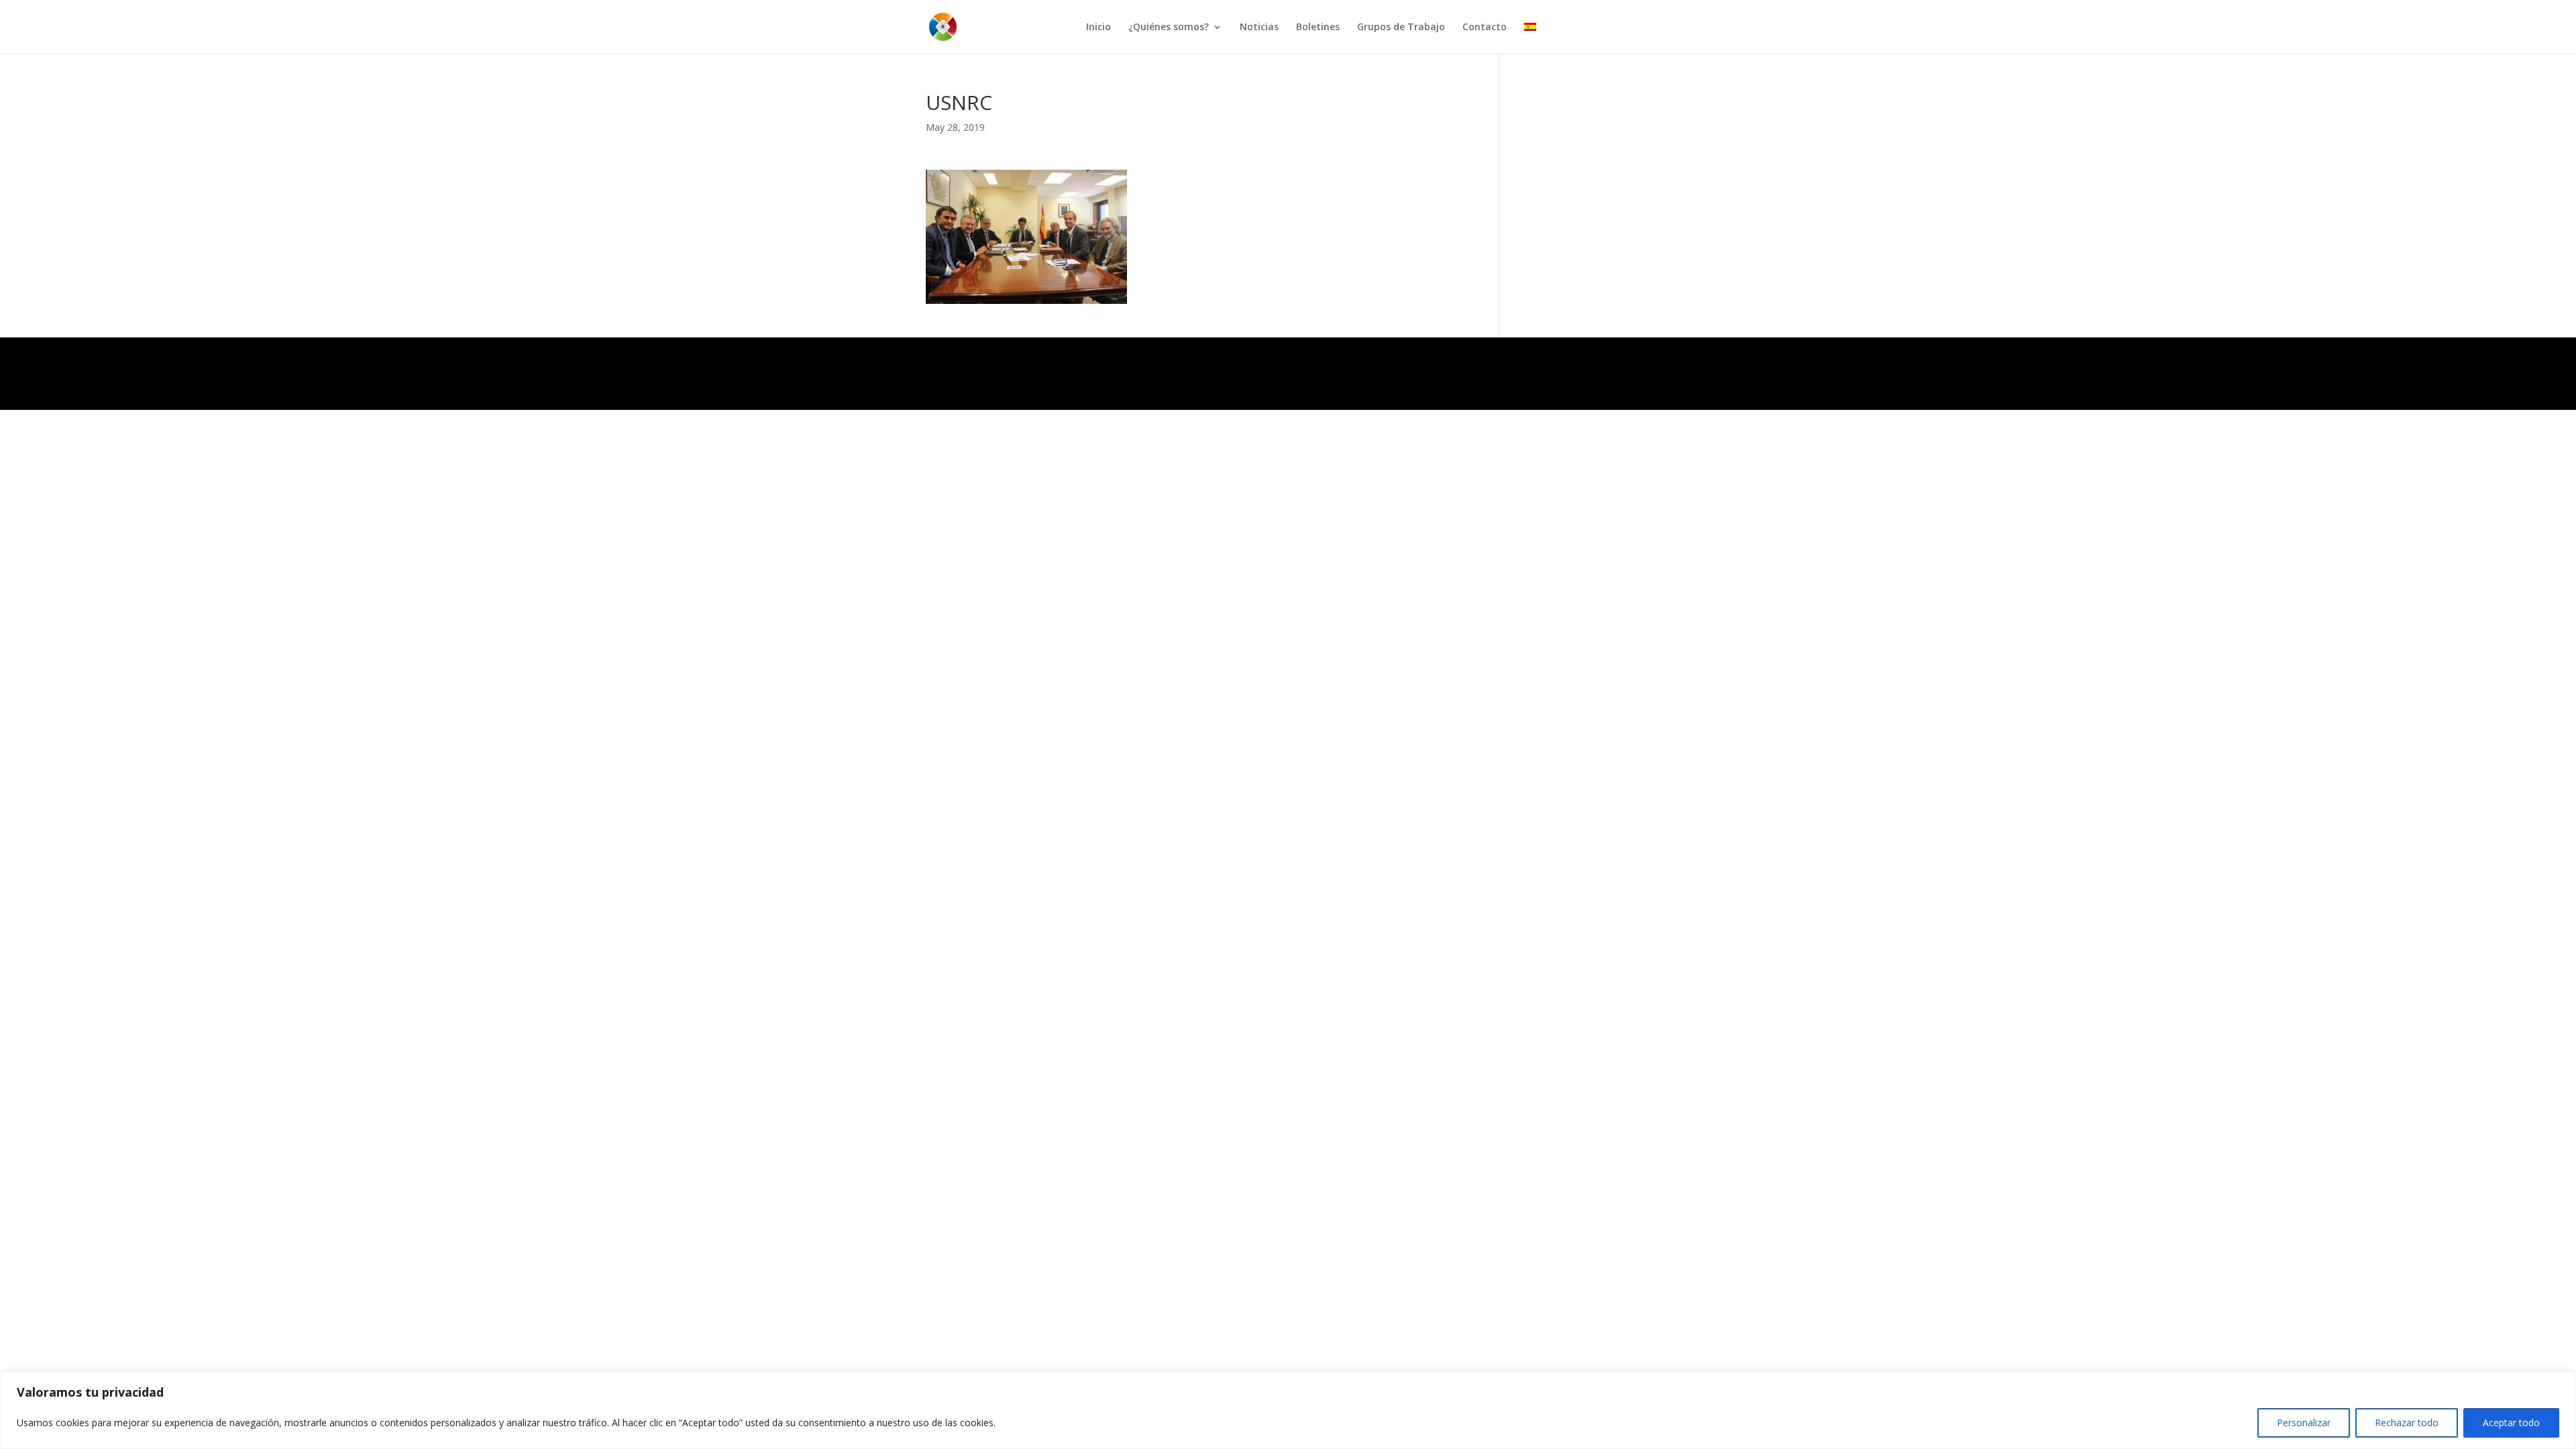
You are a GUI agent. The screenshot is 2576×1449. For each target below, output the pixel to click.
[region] (1288, 1410)
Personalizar (2304, 1423)
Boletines (1318, 28)
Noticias (1259, 28)
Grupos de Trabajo (1401, 28)
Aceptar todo (2511, 1423)
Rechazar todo (2407, 1423)
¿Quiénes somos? (1169, 28)
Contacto (1485, 28)
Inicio (1098, 28)
